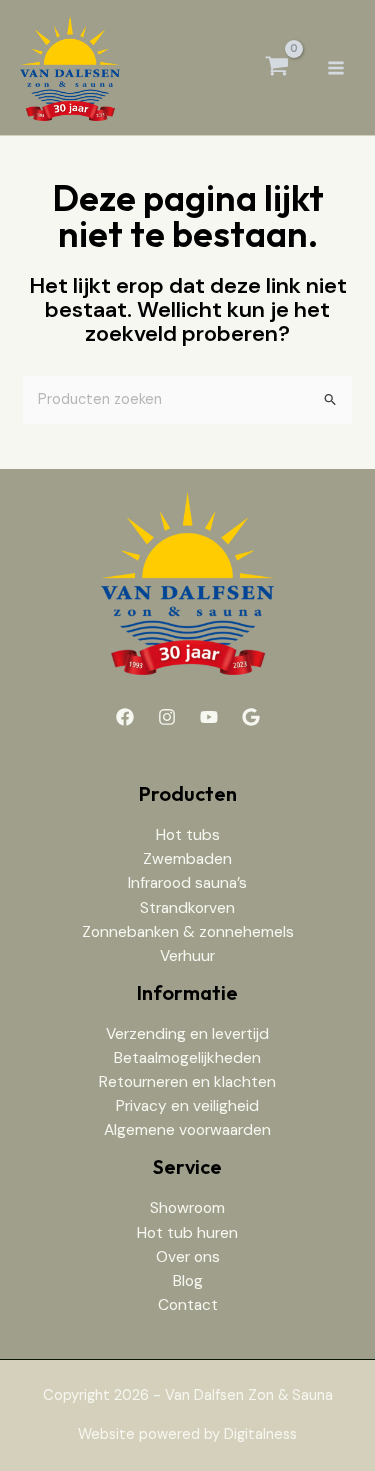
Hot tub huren (187, 1233)
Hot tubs (188, 835)
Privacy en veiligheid (187, 1106)
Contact (188, 1305)
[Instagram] (167, 717)
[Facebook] (125, 717)
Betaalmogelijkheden (187, 1058)
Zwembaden (187, 859)
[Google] (251, 717)
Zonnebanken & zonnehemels (188, 932)
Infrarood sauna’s (187, 883)
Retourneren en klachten (187, 1082)
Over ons (188, 1257)
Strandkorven (187, 908)
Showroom (187, 1208)
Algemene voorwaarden (187, 1130)
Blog (188, 1281)
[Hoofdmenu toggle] (336, 67)
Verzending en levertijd (187, 1034)
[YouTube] (209, 717)
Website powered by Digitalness (187, 1434)
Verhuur (187, 956)
